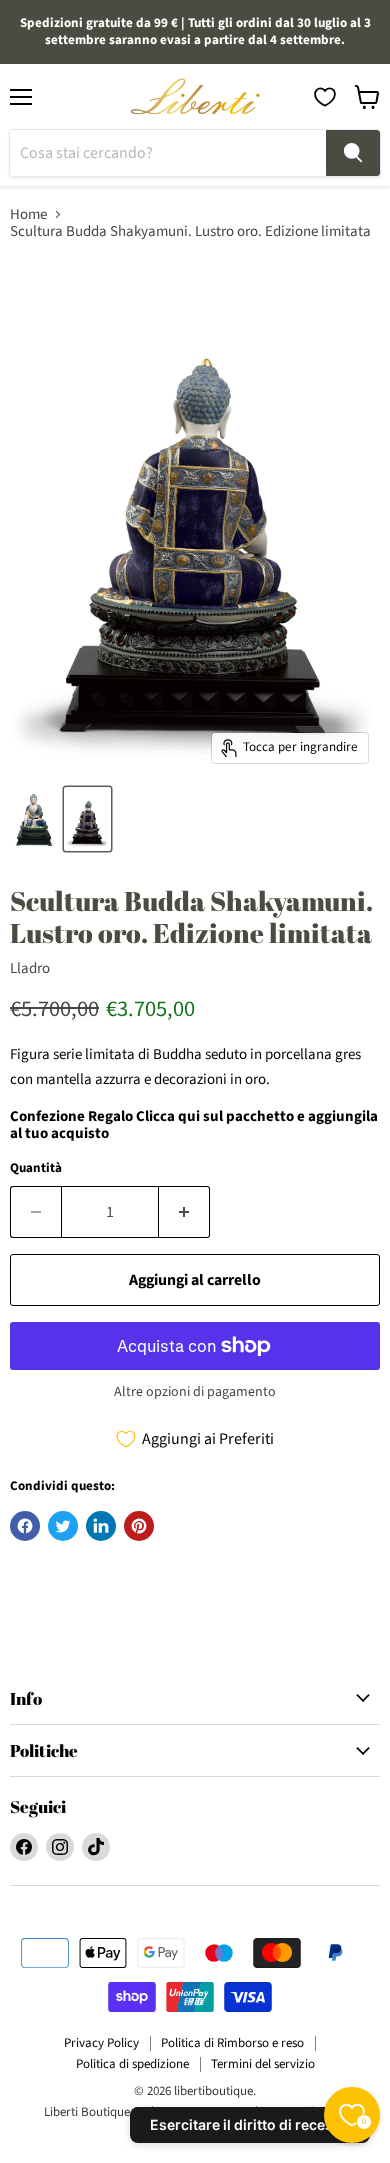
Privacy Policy (101, 2043)
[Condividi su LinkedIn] (101, 1526)
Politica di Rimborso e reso (232, 2043)
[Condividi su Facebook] (25, 1526)
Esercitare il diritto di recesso (250, 2124)
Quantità (36, 1168)
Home (28, 214)
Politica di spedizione (132, 2064)
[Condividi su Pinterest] (139, 1526)
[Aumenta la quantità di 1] (184, 1212)
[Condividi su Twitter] (63, 1526)
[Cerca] (353, 153)
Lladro (30, 968)
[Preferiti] (325, 97)
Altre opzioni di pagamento (195, 1392)
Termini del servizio (263, 2064)
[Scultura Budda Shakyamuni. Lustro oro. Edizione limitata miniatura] (34, 819)
